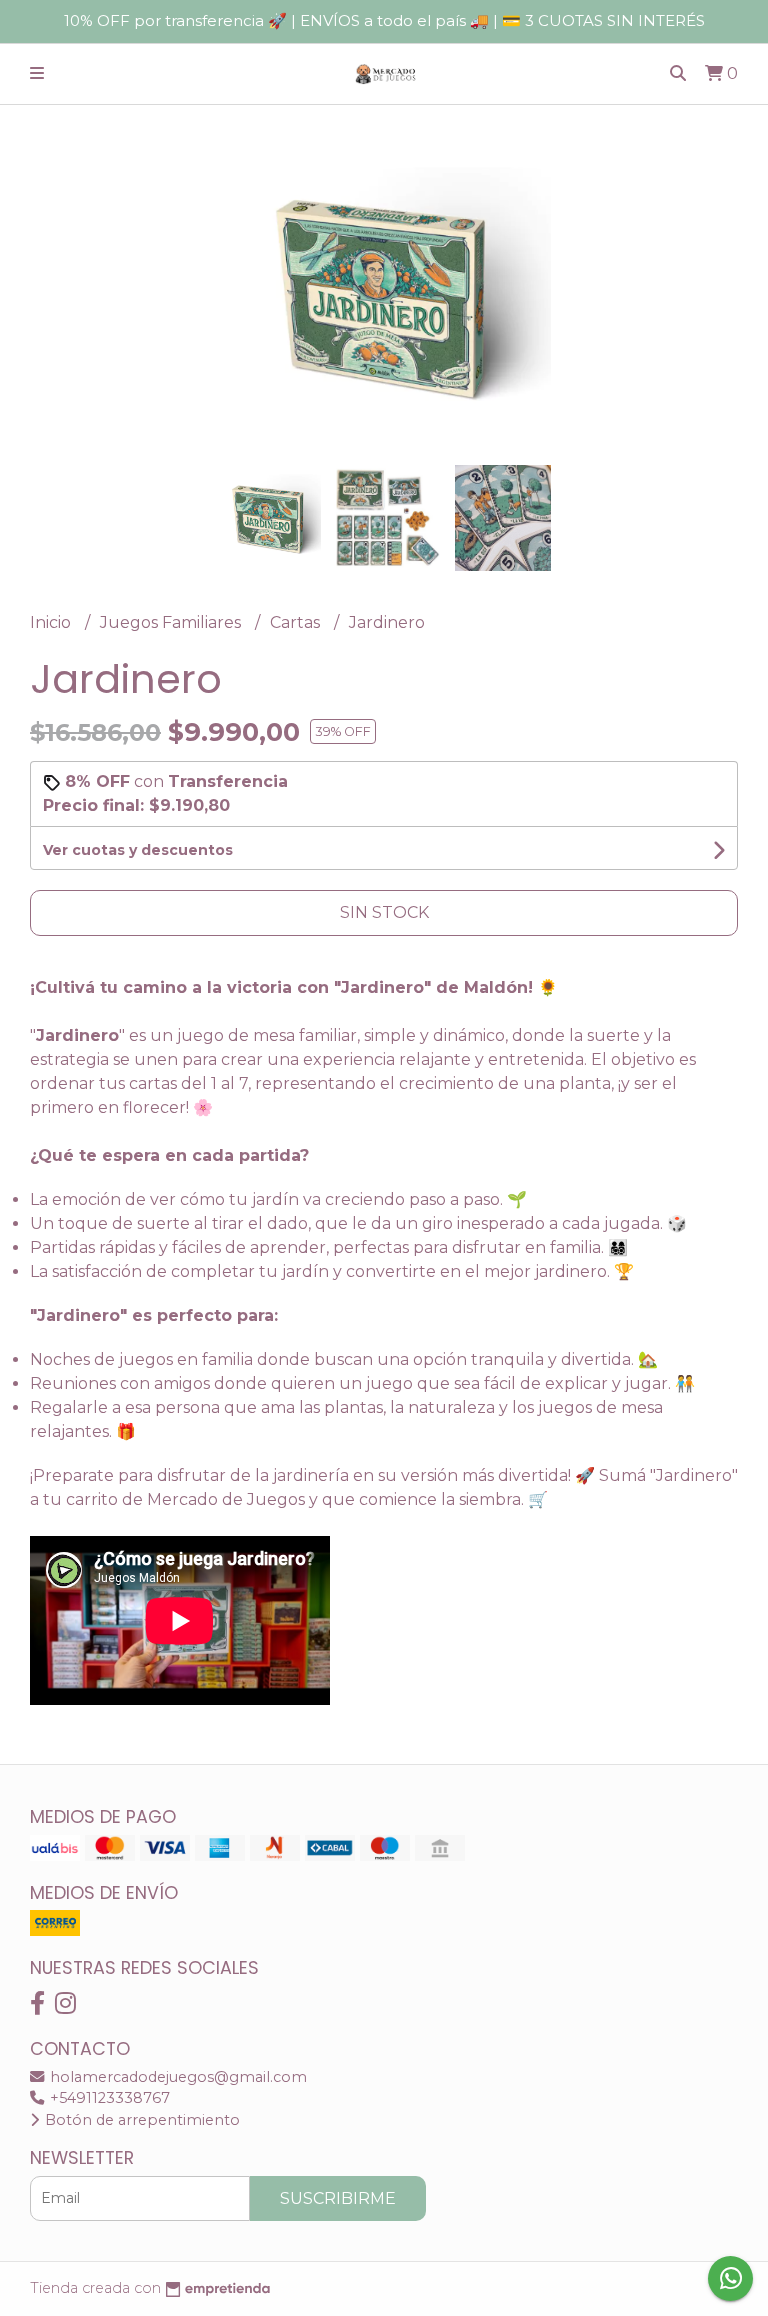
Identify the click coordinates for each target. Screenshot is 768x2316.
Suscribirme (338, 2198)
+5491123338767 (108, 2098)
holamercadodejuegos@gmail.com (176, 2077)
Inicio (52, 622)
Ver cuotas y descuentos (138, 850)
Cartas (297, 622)
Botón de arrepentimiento (140, 2120)
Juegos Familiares (172, 622)
